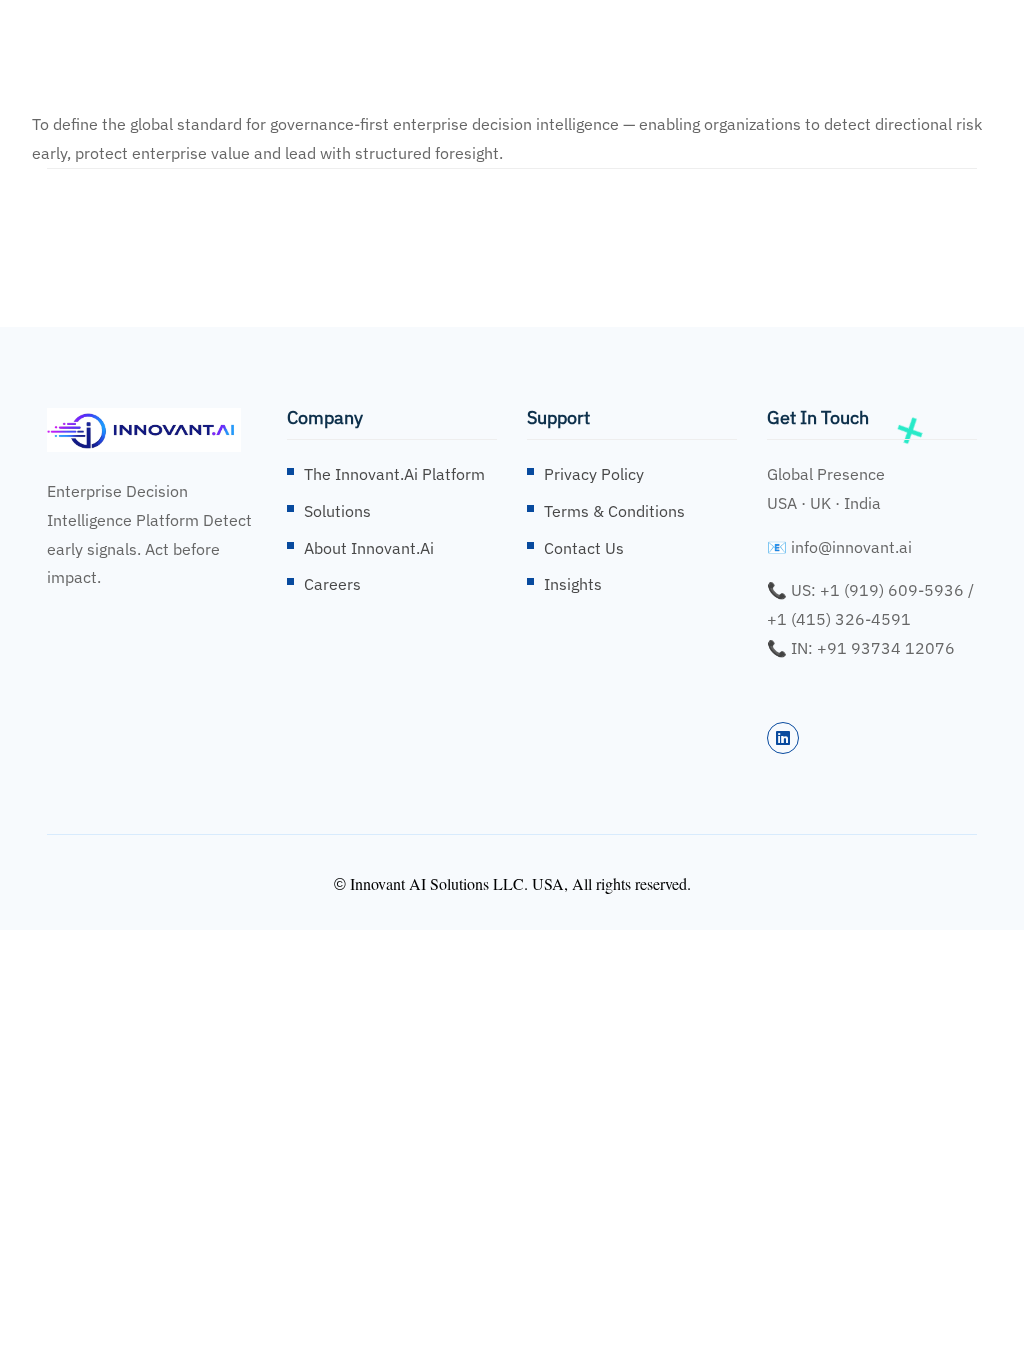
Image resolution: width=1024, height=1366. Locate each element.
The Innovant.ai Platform (394, 474)
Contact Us (584, 548)
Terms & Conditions (614, 511)
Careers (332, 584)
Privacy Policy (594, 474)
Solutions (337, 511)
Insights (573, 584)
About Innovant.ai (369, 548)
